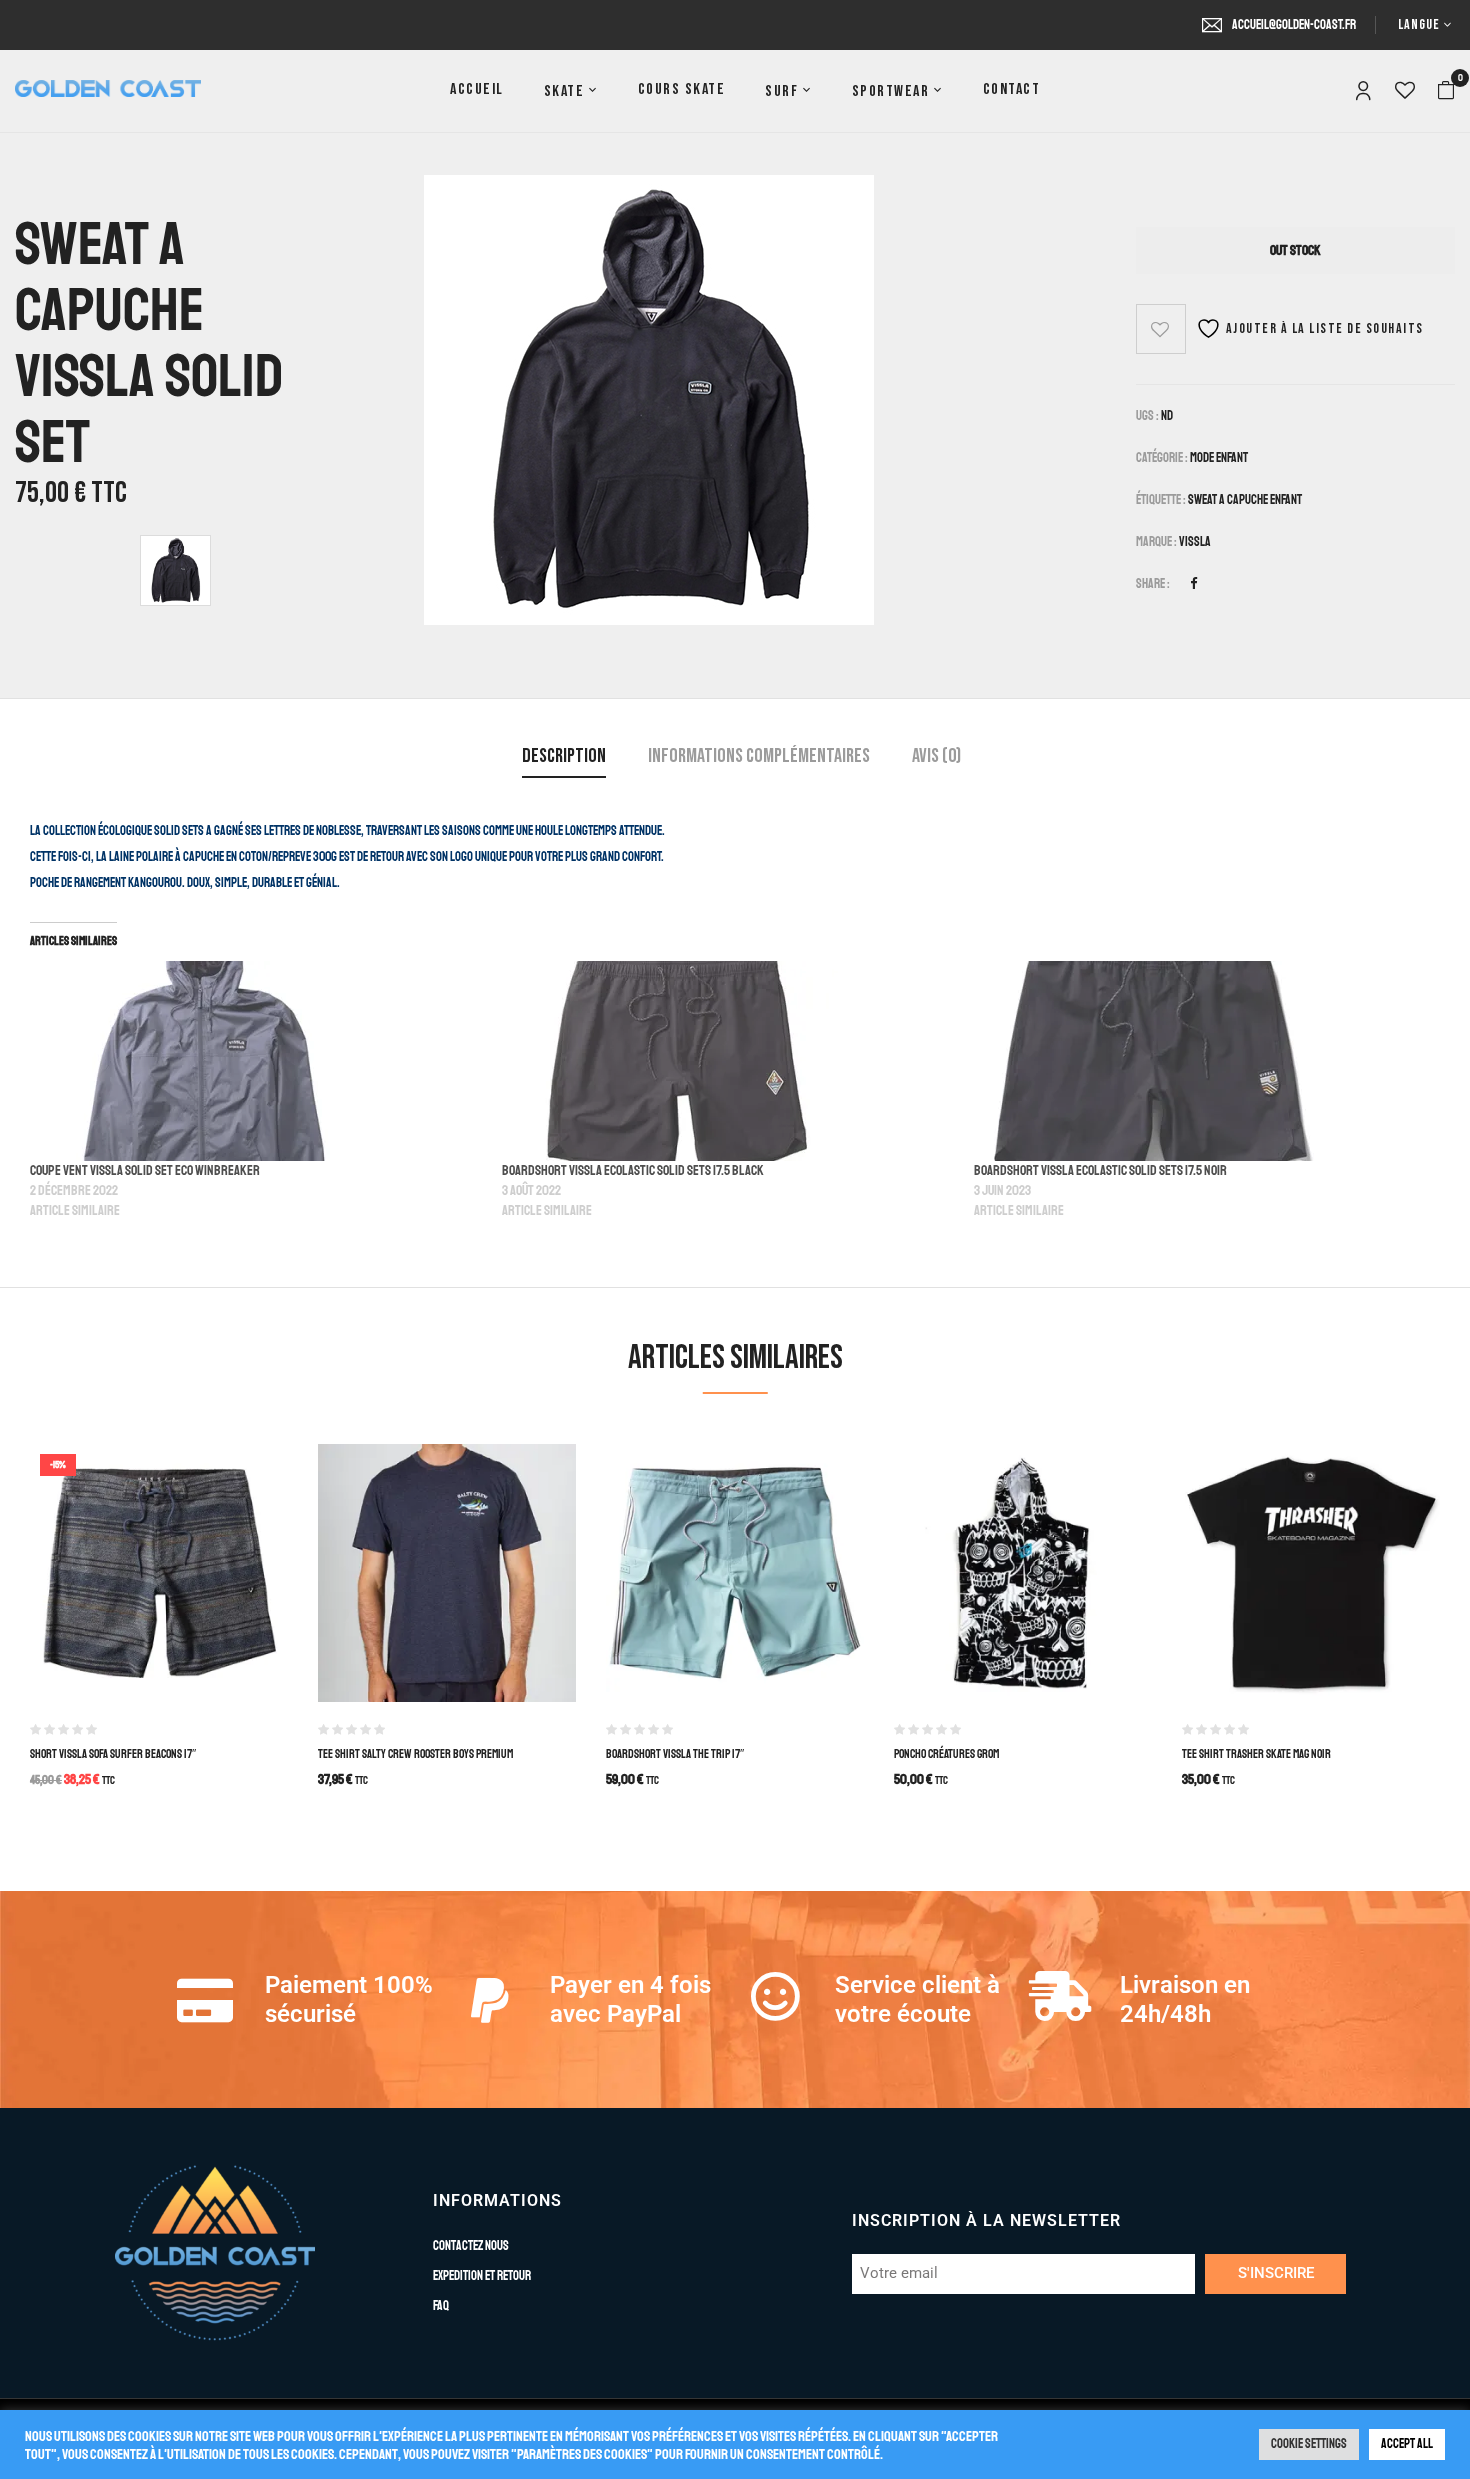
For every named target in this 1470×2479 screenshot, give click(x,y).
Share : (1153, 584)
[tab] (564, 758)
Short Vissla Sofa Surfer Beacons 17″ (113, 1754)
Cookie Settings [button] (1309, 2444)
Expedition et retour (482, 2276)
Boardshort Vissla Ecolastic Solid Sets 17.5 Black (633, 1170)
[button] (1446, 91)
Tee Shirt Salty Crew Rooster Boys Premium (415, 1754)
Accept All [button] (1407, 2444)
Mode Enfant (1219, 458)
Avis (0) (936, 756)
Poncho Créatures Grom (946, 1754)
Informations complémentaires (759, 756)
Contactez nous (471, 2246)
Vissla (1195, 542)
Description (564, 756)
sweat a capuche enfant (1245, 500)
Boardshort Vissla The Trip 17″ (675, 1754)
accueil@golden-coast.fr (1294, 25)
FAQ (441, 2306)
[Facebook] (1193, 584)
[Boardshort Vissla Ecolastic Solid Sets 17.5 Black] (728, 1061)
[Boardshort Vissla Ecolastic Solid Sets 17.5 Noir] (1200, 1061)
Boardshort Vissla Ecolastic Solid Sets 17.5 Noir (1100, 1170)
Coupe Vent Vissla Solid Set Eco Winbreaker (145, 1170)
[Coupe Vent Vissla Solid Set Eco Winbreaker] (256, 1061)
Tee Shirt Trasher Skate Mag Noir (1256, 1754)
